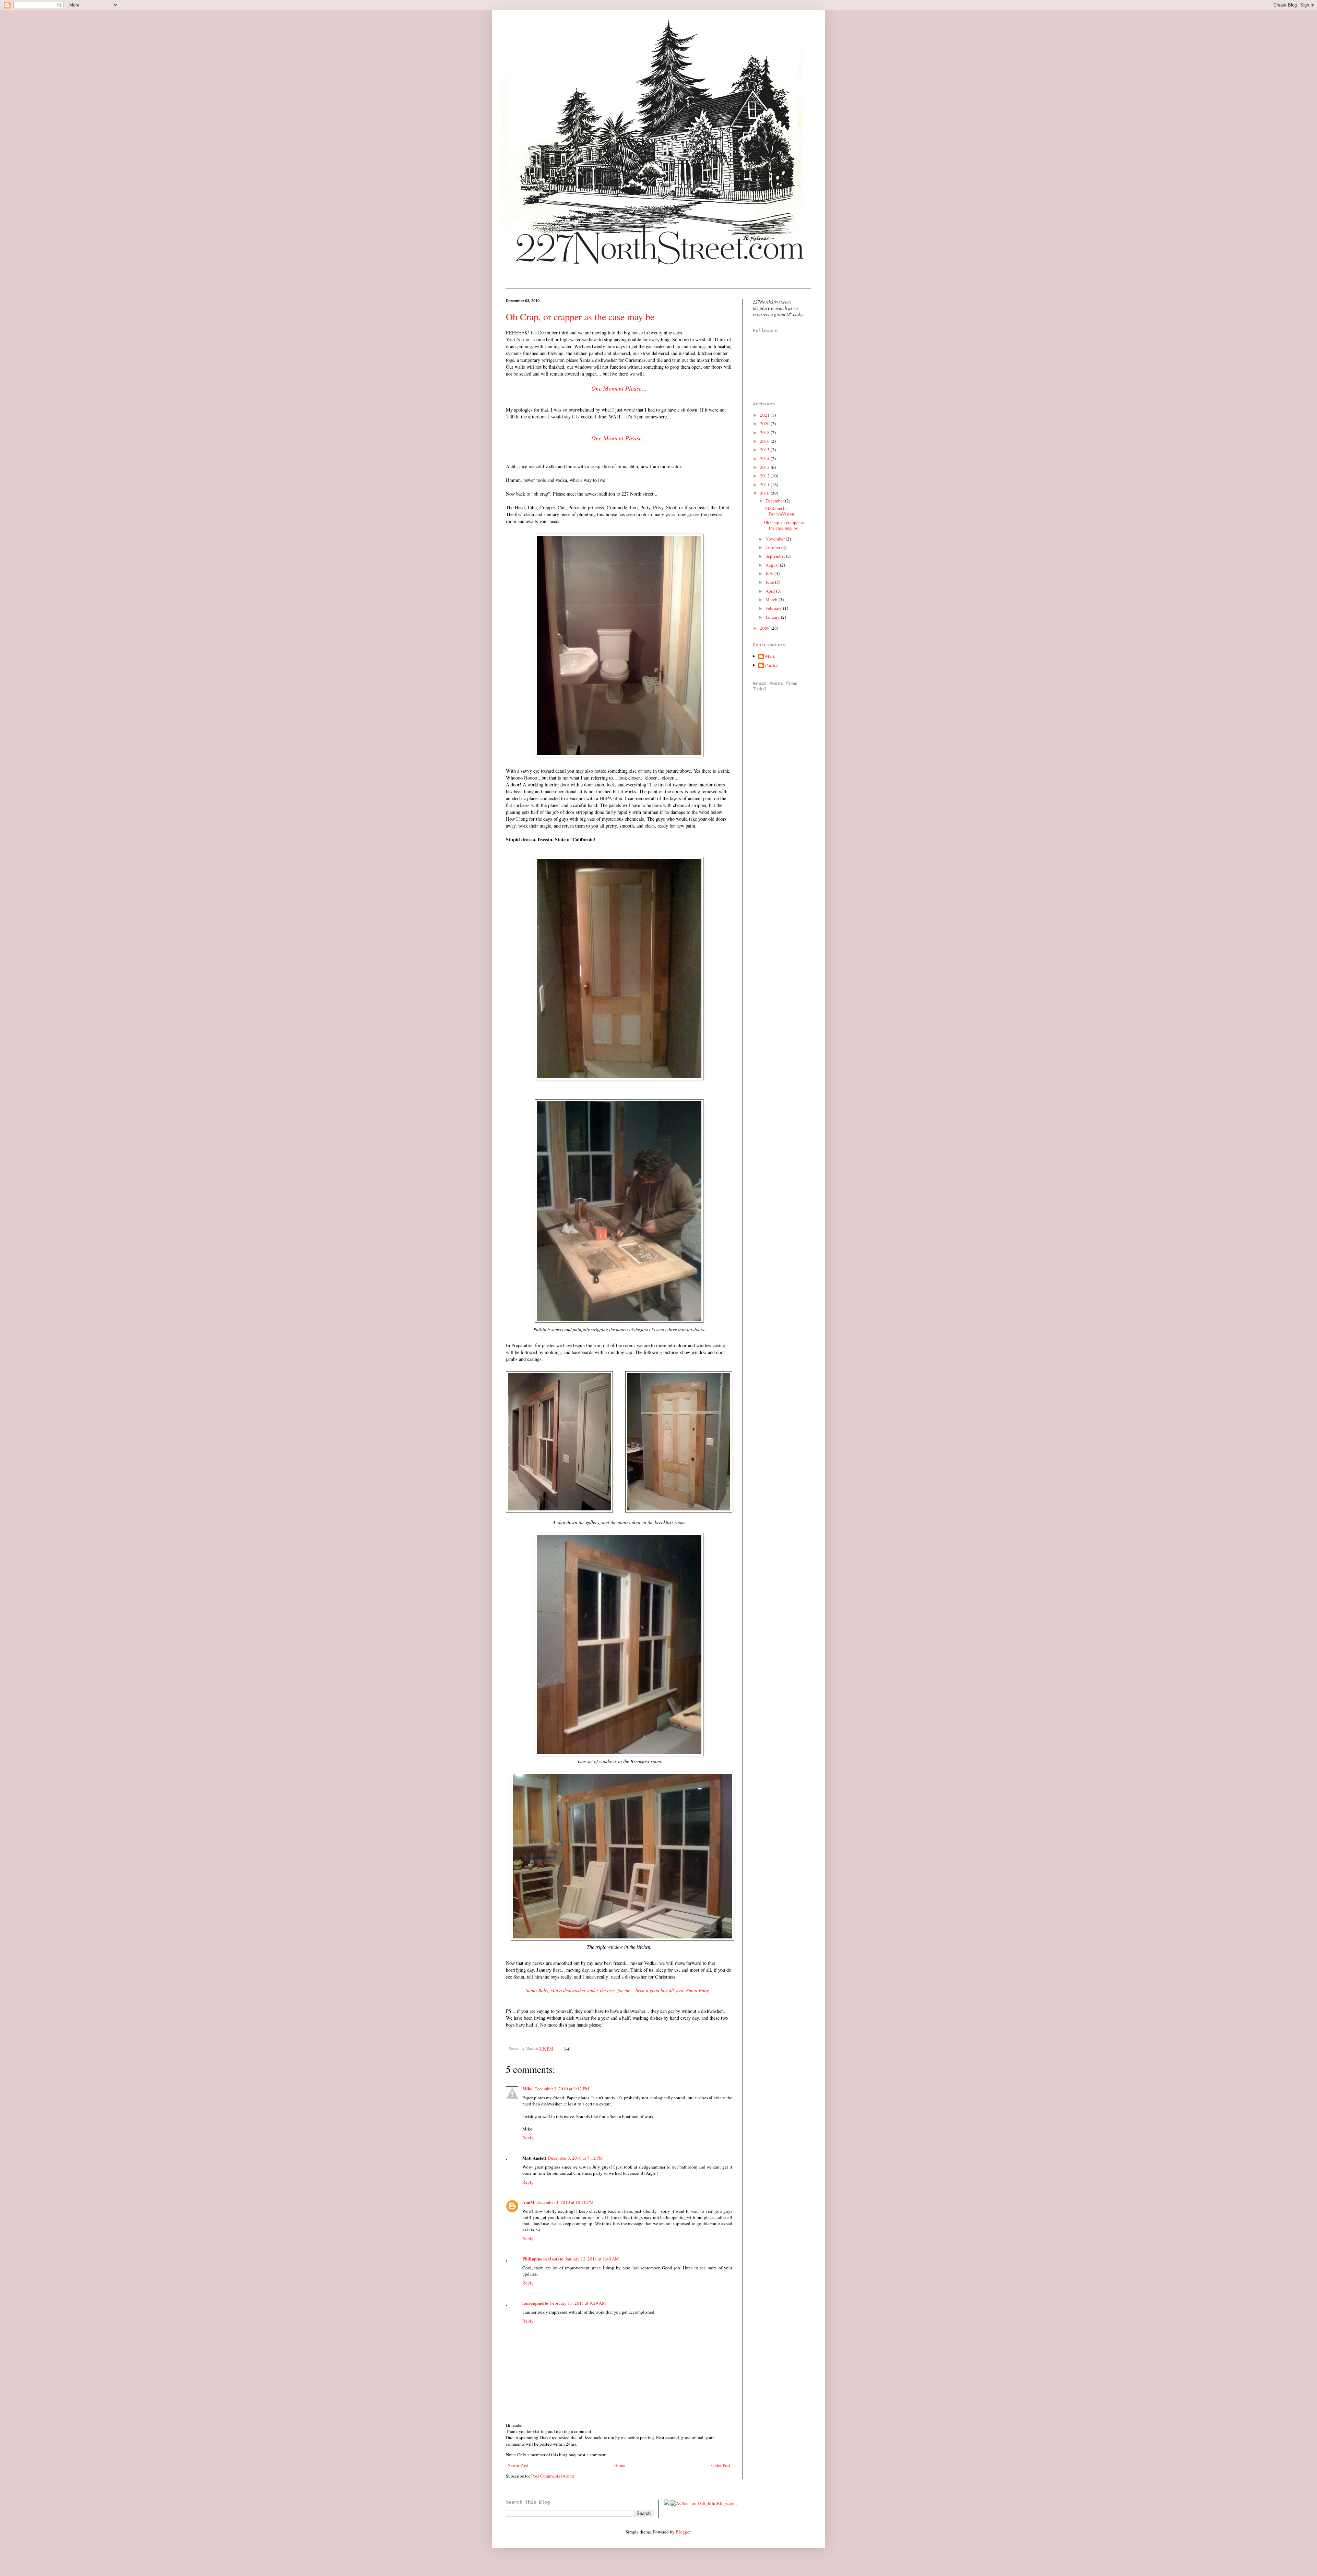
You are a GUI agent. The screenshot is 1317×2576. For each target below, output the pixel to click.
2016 (765, 441)
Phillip (772, 665)
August (773, 565)
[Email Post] (566, 2048)
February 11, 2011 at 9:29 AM (578, 2303)
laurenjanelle (535, 2303)
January (773, 617)
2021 (765, 415)
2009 (765, 628)
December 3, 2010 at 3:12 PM (562, 2089)
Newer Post (518, 2465)
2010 (765, 493)
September (776, 556)
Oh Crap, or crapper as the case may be (580, 317)
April (771, 591)
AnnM (528, 2202)
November (776, 539)
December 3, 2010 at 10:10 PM (565, 2202)
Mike (527, 2088)
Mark (770, 656)
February (774, 608)
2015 (765, 450)
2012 (765, 476)
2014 (765, 459)
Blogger (683, 2532)
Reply (528, 2138)
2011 (765, 485)
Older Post (721, 2465)
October (773, 547)
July (770, 573)
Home (620, 2465)
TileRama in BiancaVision (779, 511)
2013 (765, 467)
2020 (765, 424)
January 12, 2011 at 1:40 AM (592, 2259)
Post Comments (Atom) (553, 2476)
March (772, 600)
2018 (765, 432)
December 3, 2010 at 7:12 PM (576, 2158)
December (775, 501)
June (770, 582)
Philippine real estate (543, 2259)
